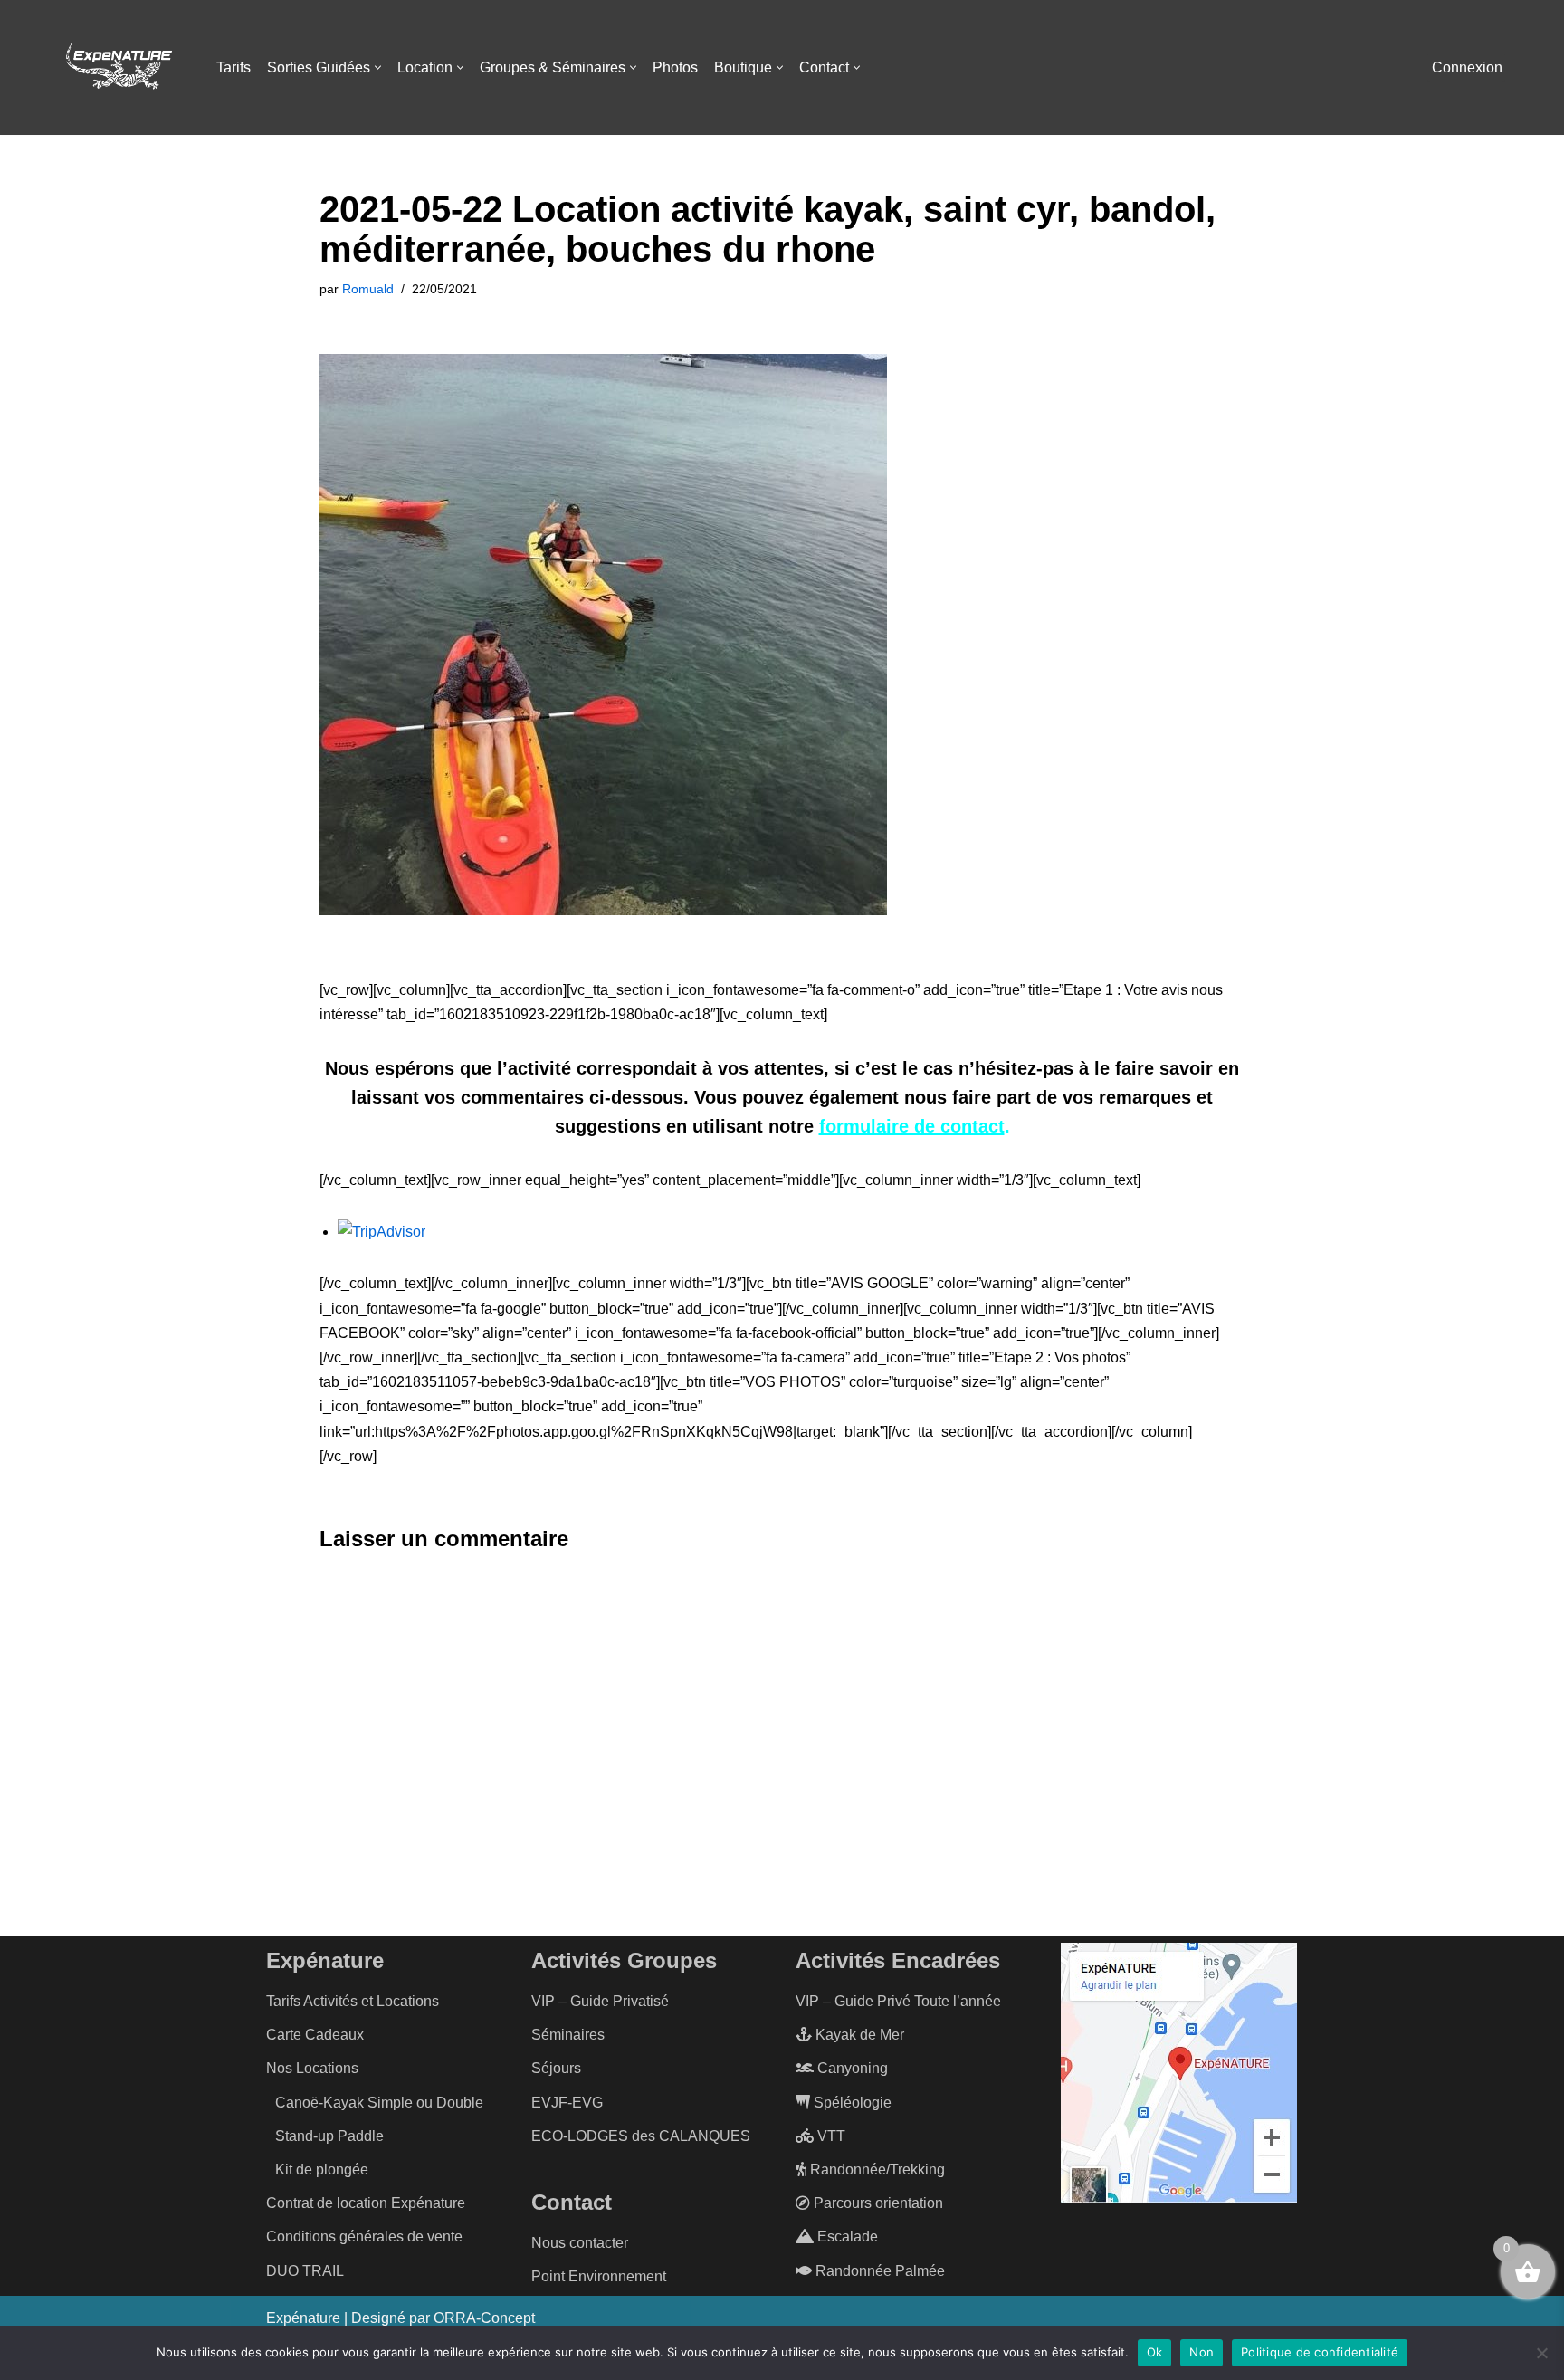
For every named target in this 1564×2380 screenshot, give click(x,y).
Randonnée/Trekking (876, 2170)
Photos (675, 67)
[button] (378, 67)
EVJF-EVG (567, 2103)
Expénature (303, 2318)
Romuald (368, 289)
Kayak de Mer (858, 2035)
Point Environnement (599, 2276)
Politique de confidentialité (1320, 2352)
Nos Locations (312, 2068)
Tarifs (234, 67)
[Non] (1541, 2353)
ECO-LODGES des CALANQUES (641, 2136)
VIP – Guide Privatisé (600, 2001)
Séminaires (568, 2035)
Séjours (556, 2068)
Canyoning (851, 2068)
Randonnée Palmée (878, 2271)
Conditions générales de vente (364, 2237)
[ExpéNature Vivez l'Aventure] (118, 68)
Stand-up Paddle (329, 2136)
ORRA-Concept (484, 2318)
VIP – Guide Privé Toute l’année (898, 2001)
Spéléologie (851, 2103)
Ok (1155, 2352)
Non (1202, 2352)
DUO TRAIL (305, 2271)
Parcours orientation (877, 2203)
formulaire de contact (912, 1126)
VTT (830, 2136)
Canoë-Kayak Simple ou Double (379, 2103)
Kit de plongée (322, 2170)
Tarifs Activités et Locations (353, 2001)
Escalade (846, 2237)
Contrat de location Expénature (366, 2203)
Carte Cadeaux (315, 2035)
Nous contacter (580, 2243)
